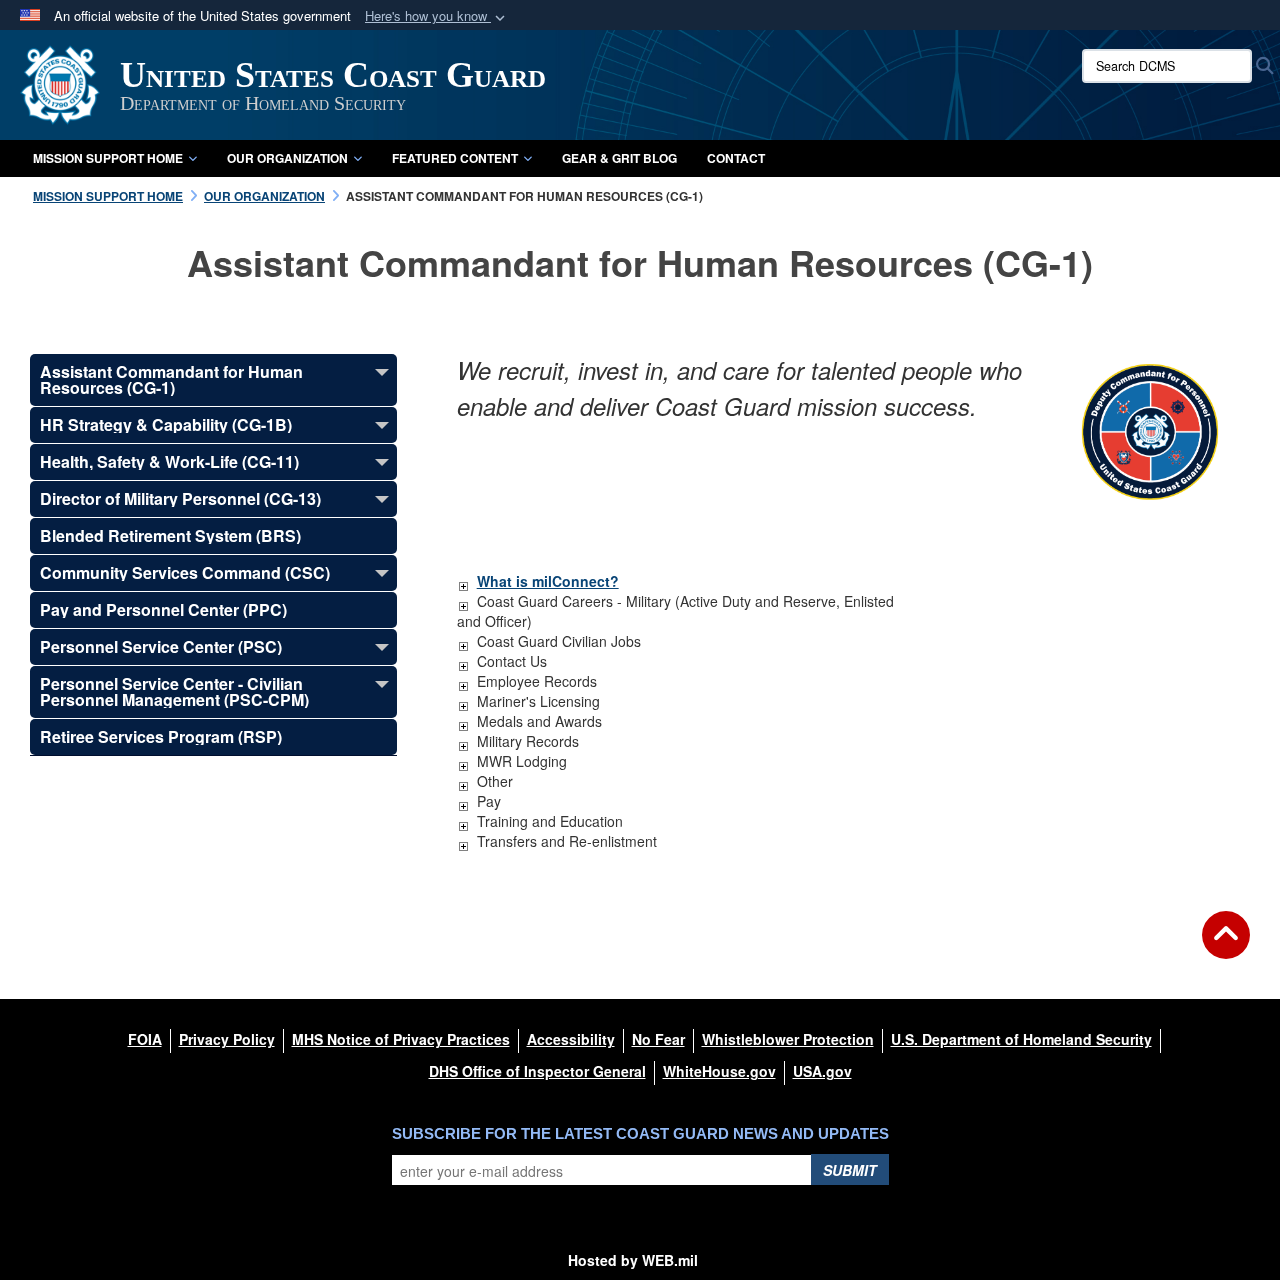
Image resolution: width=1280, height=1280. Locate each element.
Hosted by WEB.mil (633, 1260)
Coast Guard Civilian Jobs (559, 641)
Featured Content (455, 158)
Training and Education (550, 821)
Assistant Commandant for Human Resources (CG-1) (171, 379)
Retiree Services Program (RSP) (161, 736)
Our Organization (287, 158)
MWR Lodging (522, 761)
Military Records (528, 741)
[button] (437, 16)
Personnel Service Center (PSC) (161, 646)
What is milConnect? (548, 581)
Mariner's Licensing (538, 701)
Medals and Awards (539, 721)
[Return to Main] (1226, 947)
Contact (736, 158)
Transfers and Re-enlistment (567, 841)
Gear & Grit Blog (619, 158)
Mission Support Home (108, 158)
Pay (489, 801)
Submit (850, 1170)
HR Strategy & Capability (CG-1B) (166, 424)
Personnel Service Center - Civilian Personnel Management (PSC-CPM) (174, 691)
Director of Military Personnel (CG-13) (180, 498)
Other (495, 781)
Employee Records (537, 681)
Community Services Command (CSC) (185, 572)
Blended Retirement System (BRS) (170, 535)
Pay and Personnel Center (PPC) (163, 609)
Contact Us (512, 661)
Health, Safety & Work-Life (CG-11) (169, 461)
